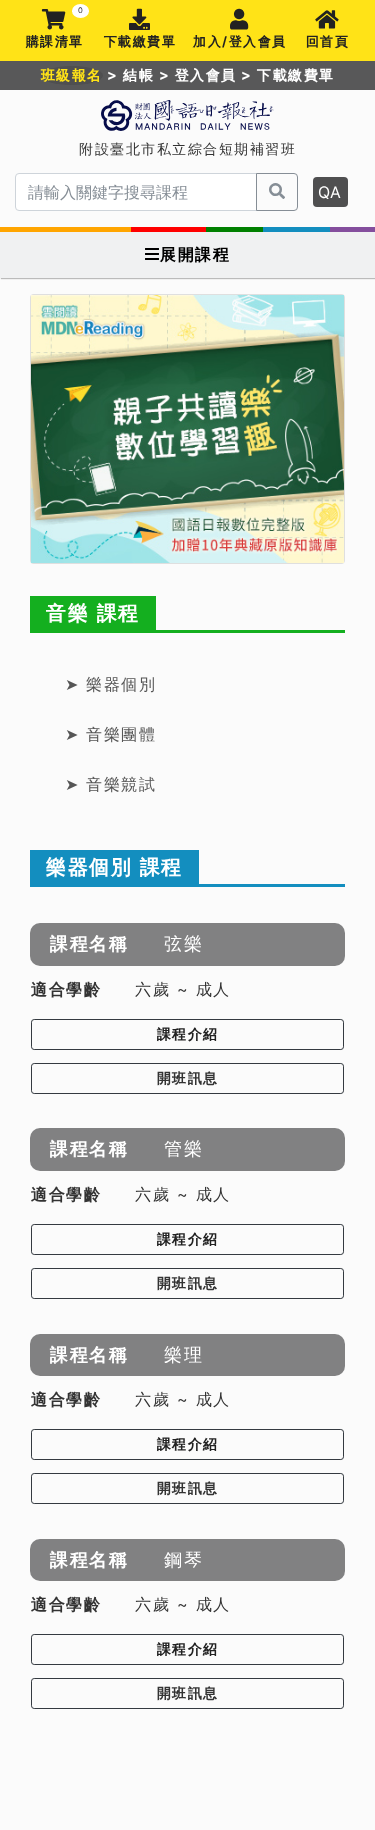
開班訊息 (188, 1078)
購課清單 (55, 29)
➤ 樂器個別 (110, 684)
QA (330, 192)
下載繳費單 (140, 41)
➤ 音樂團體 (110, 734)
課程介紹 (188, 1034)
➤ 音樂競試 (110, 784)
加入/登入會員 (240, 41)
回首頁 (328, 41)
